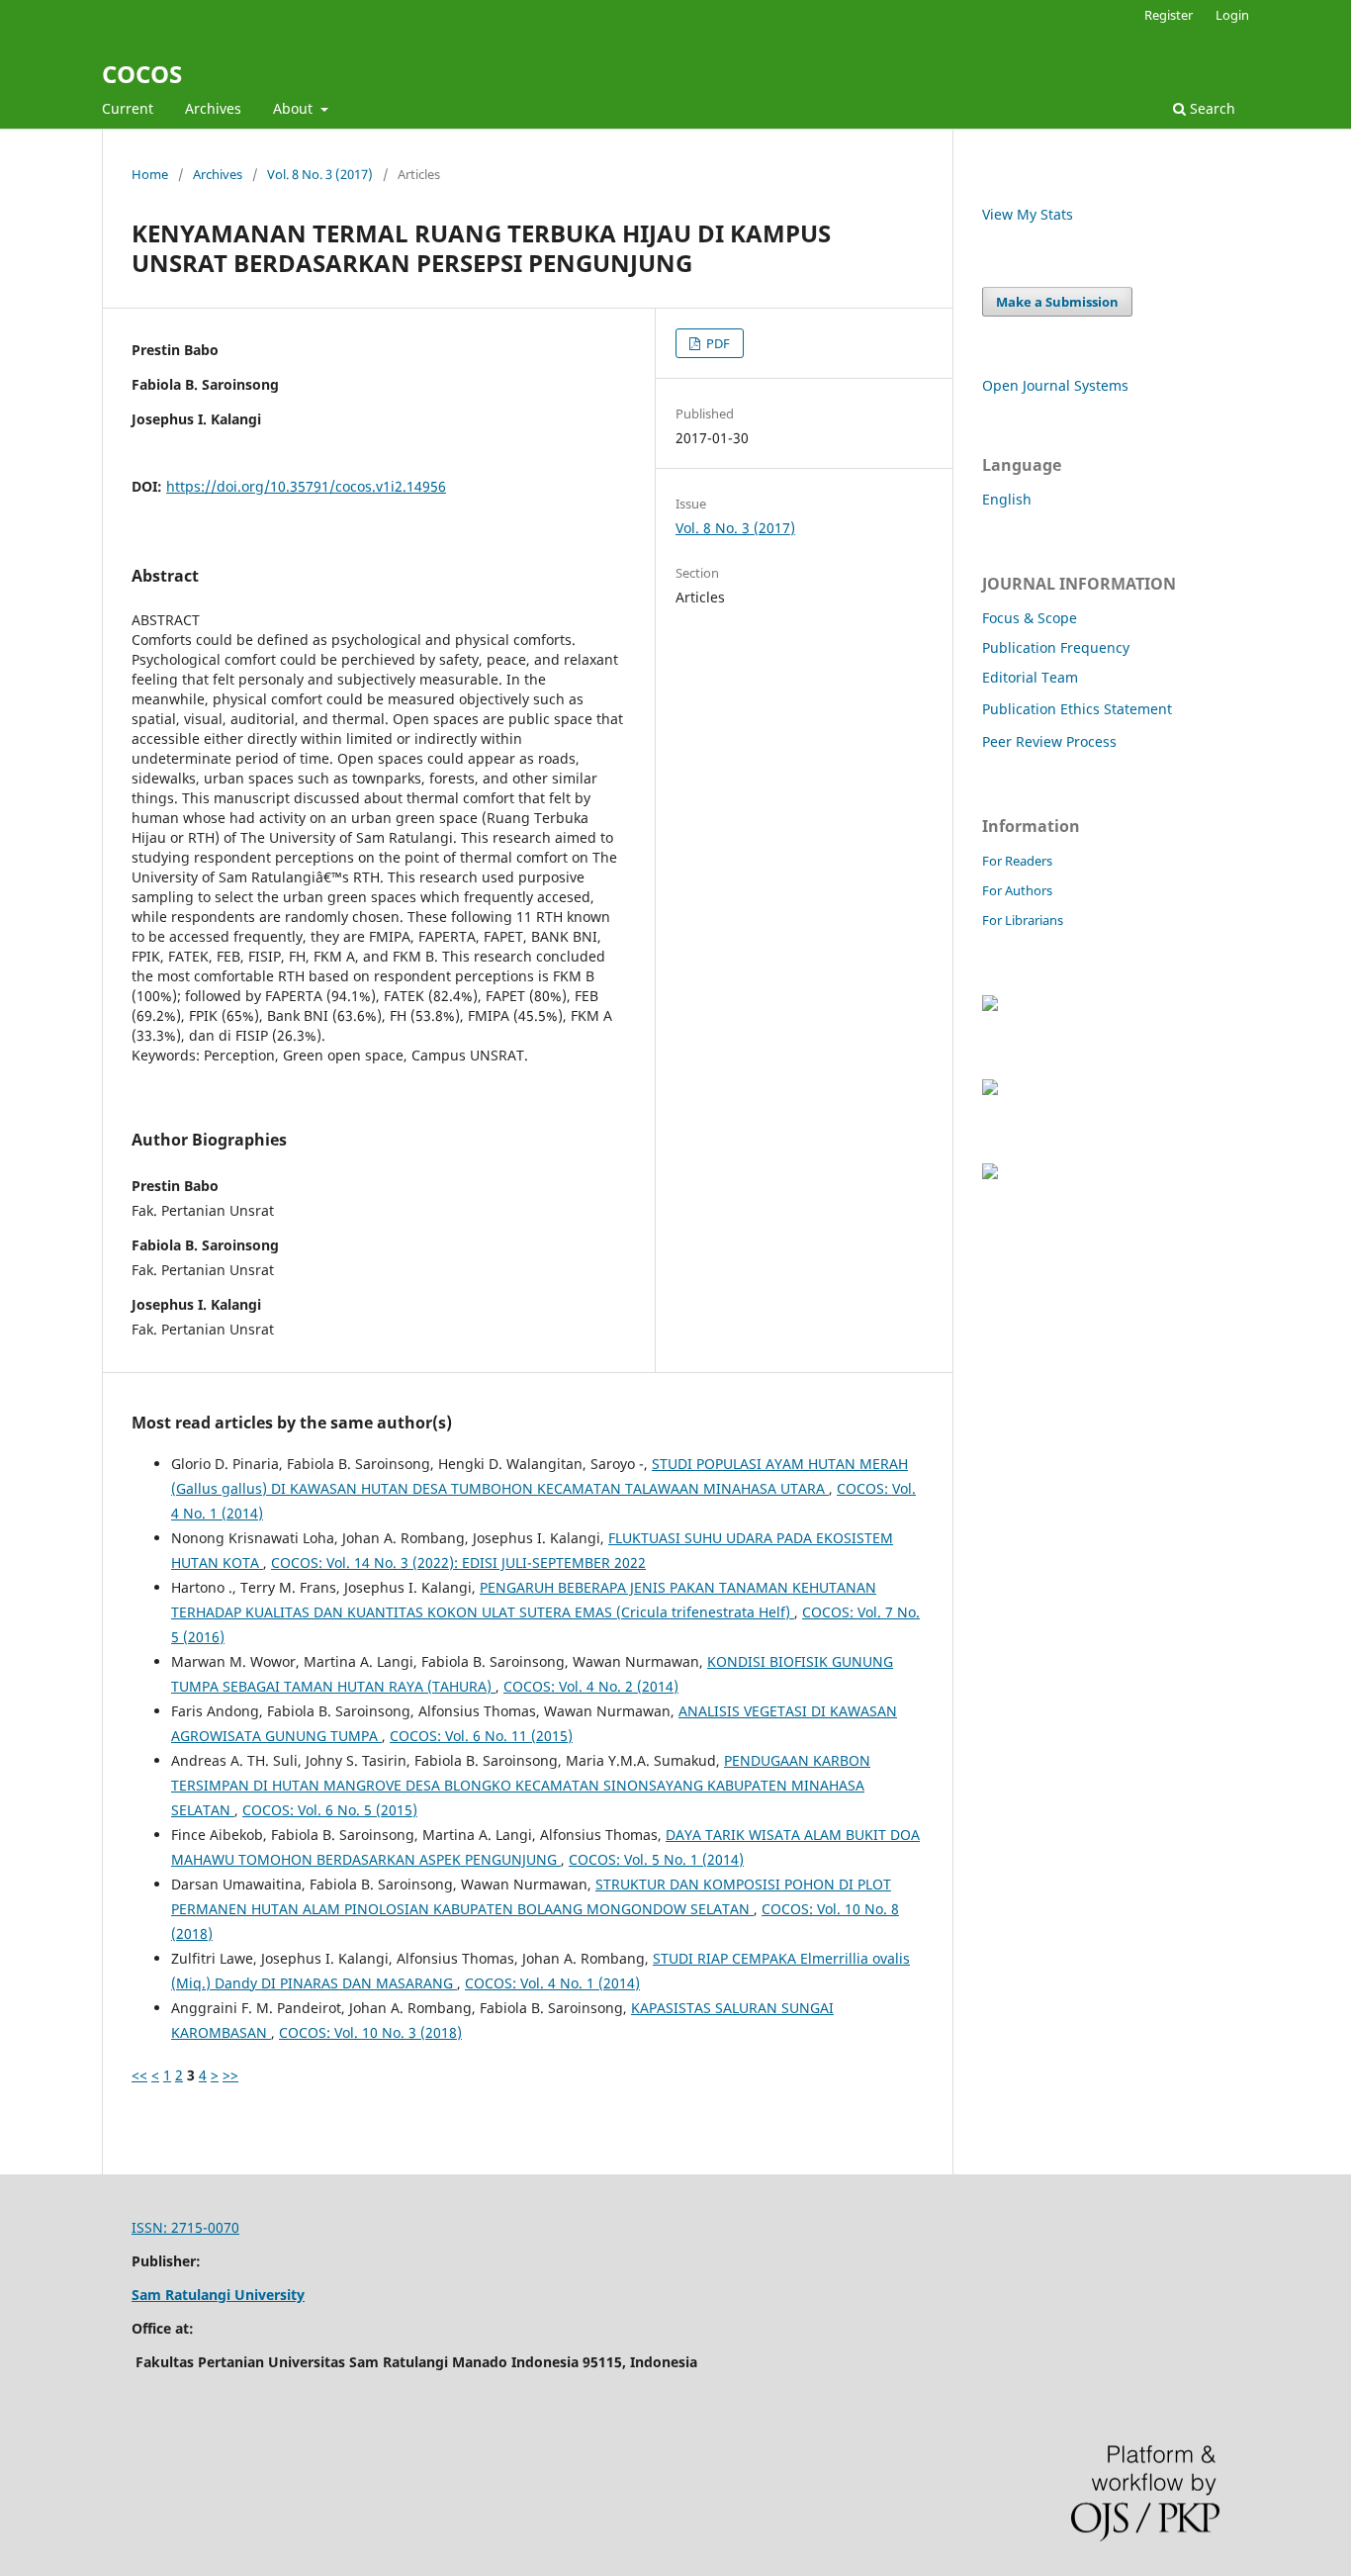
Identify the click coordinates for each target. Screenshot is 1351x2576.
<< (139, 2075)
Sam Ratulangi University (218, 2295)
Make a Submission (1057, 302)
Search (1211, 108)
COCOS (142, 74)
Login (1232, 15)
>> (230, 2075)
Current (128, 108)
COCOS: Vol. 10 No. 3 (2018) (370, 2032)
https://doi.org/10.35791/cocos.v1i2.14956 (306, 486)
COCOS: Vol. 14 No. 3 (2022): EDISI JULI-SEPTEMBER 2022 (458, 1563)
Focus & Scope (1030, 618)
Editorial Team (1030, 677)
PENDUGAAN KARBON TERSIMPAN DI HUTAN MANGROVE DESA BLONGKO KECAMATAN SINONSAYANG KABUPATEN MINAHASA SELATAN (521, 1785)
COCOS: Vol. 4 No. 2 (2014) (591, 1686)
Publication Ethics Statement (1077, 709)
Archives (213, 108)
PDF (717, 343)
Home (150, 174)
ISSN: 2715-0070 (185, 2227)
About (295, 108)
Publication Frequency (1056, 647)
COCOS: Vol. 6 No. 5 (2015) (330, 1810)
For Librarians (1023, 920)
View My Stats (1028, 214)
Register (1169, 15)
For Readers (1017, 861)
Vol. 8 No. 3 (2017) (320, 174)
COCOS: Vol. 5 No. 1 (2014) (656, 1859)
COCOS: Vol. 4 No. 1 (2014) (552, 1983)
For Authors (1017, 890)
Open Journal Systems (1055, 385)
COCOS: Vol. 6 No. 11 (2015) (481, 1736)
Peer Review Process (1049, 741)
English (1007, 499)
